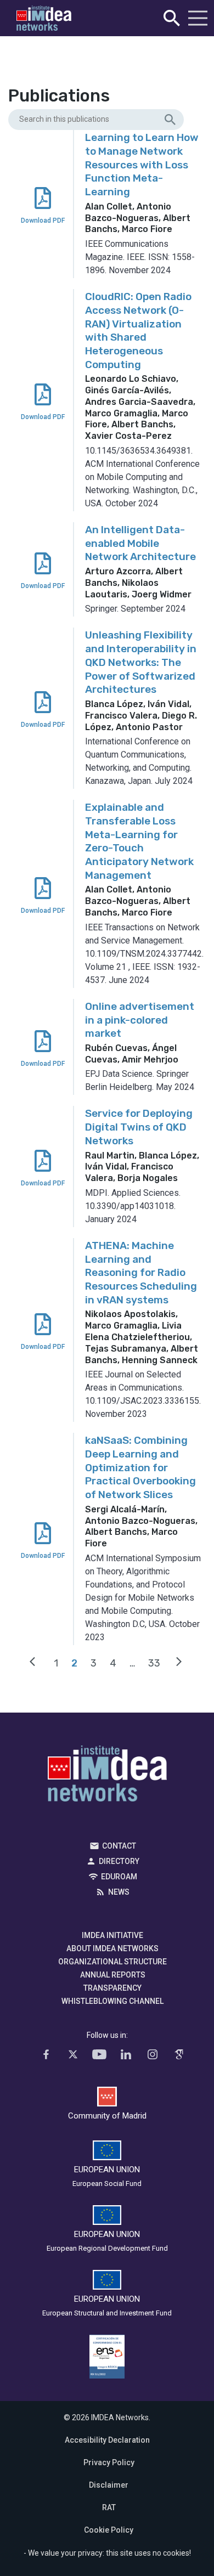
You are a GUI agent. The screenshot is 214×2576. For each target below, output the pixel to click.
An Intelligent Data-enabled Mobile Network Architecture (140, 543)
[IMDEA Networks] (44, 18)
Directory (119, 1861)
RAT (109, 2507)
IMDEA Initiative (112, 1935)
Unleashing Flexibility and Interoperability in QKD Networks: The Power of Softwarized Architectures (141, 662)
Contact (119, 1846)
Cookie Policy (109, 2530)
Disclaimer (109, 2485)
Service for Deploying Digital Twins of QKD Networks (139, 1127)
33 (154, 1663)
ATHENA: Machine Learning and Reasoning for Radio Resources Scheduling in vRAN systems (141, 1273)
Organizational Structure (112, 1962)
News (119, 1892)
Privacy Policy (109, 2462)
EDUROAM (119, 1877)
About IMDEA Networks (112, 1948)
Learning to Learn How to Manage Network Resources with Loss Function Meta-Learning (142, 165)
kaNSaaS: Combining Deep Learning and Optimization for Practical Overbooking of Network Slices (140, 1467)
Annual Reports (113, 1975)
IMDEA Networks (107, 1776)
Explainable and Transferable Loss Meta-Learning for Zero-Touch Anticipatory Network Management (139, 841)
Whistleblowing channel (112, 2001)
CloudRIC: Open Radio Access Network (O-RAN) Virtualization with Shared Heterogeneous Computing (138, 330)
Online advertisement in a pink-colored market (140, 1020)
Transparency (112, 1988)
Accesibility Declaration (107, 2440)
